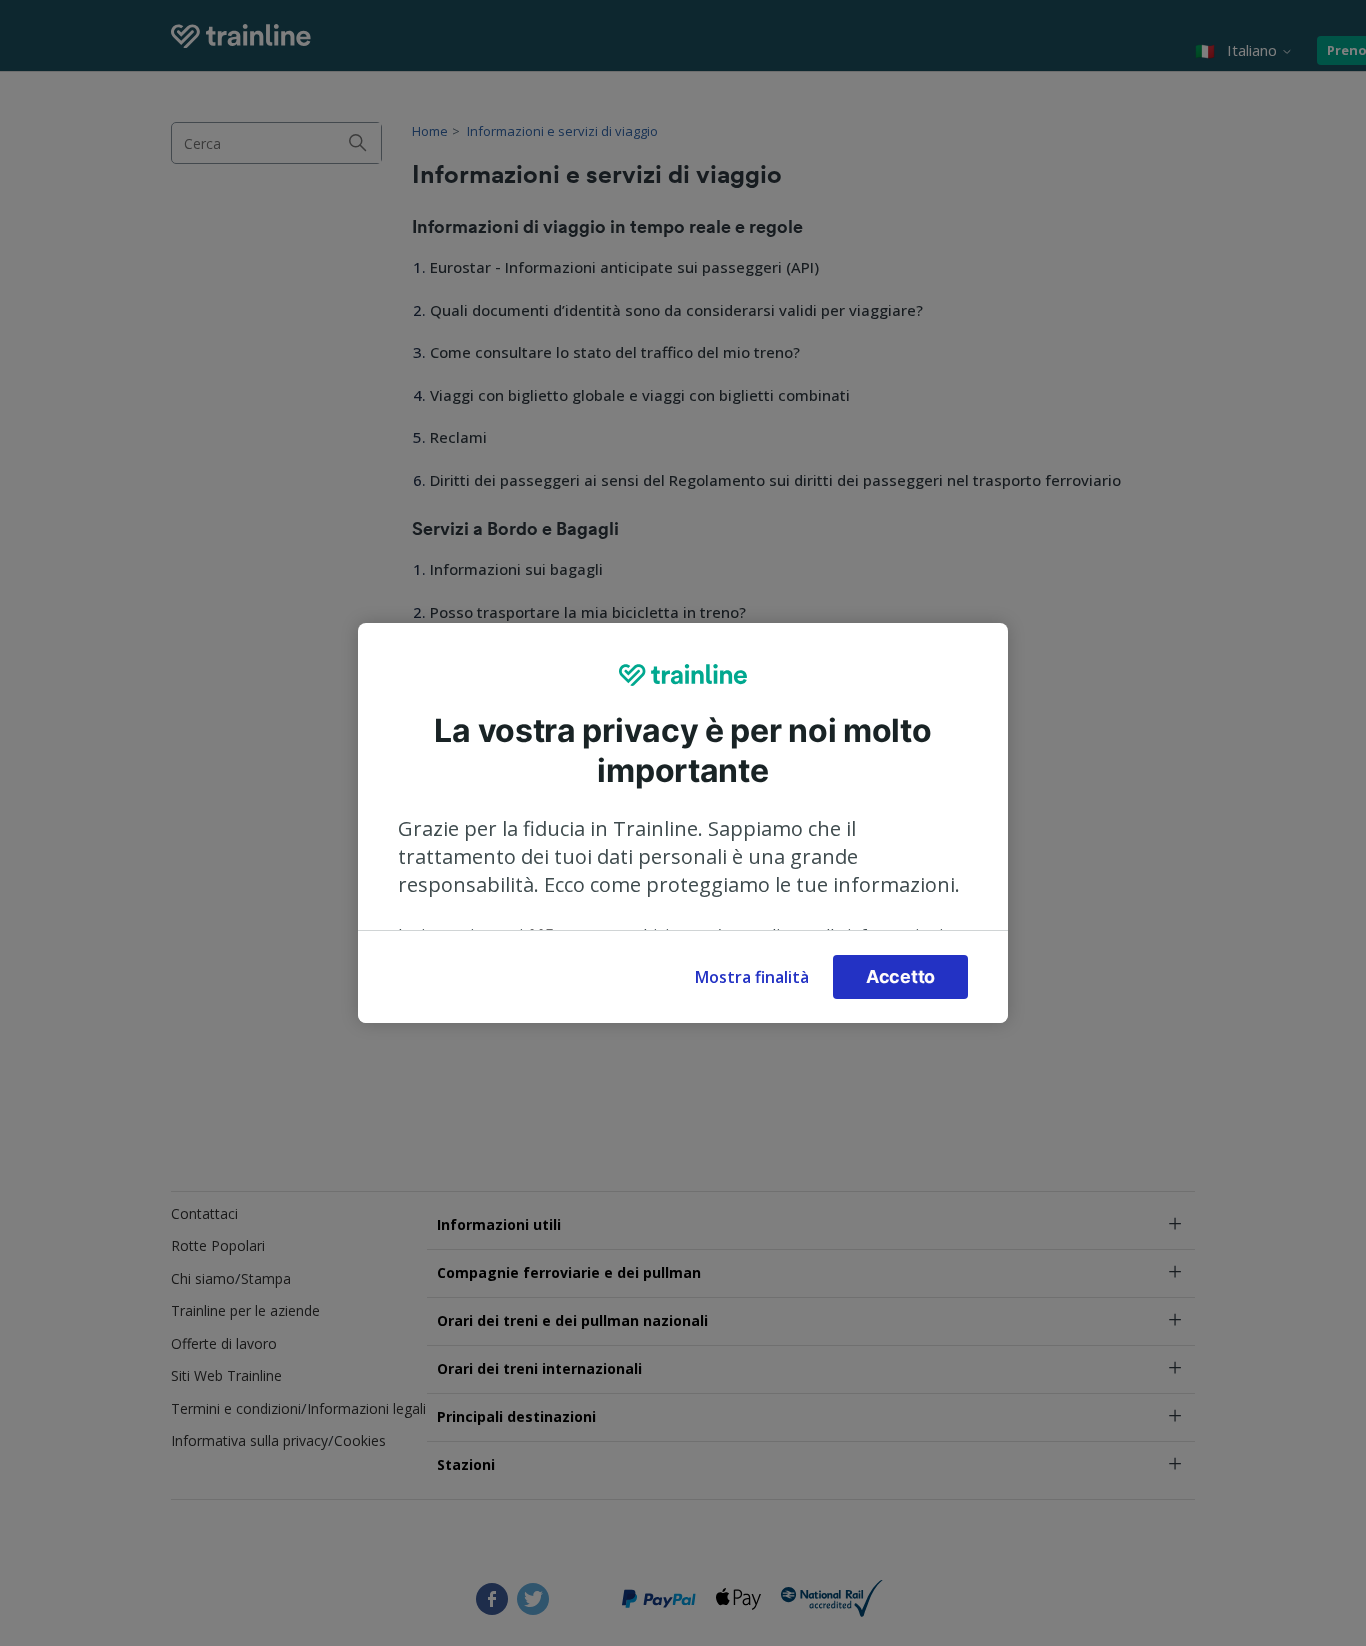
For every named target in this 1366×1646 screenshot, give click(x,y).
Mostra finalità (752, 977)
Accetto (900, 976)
